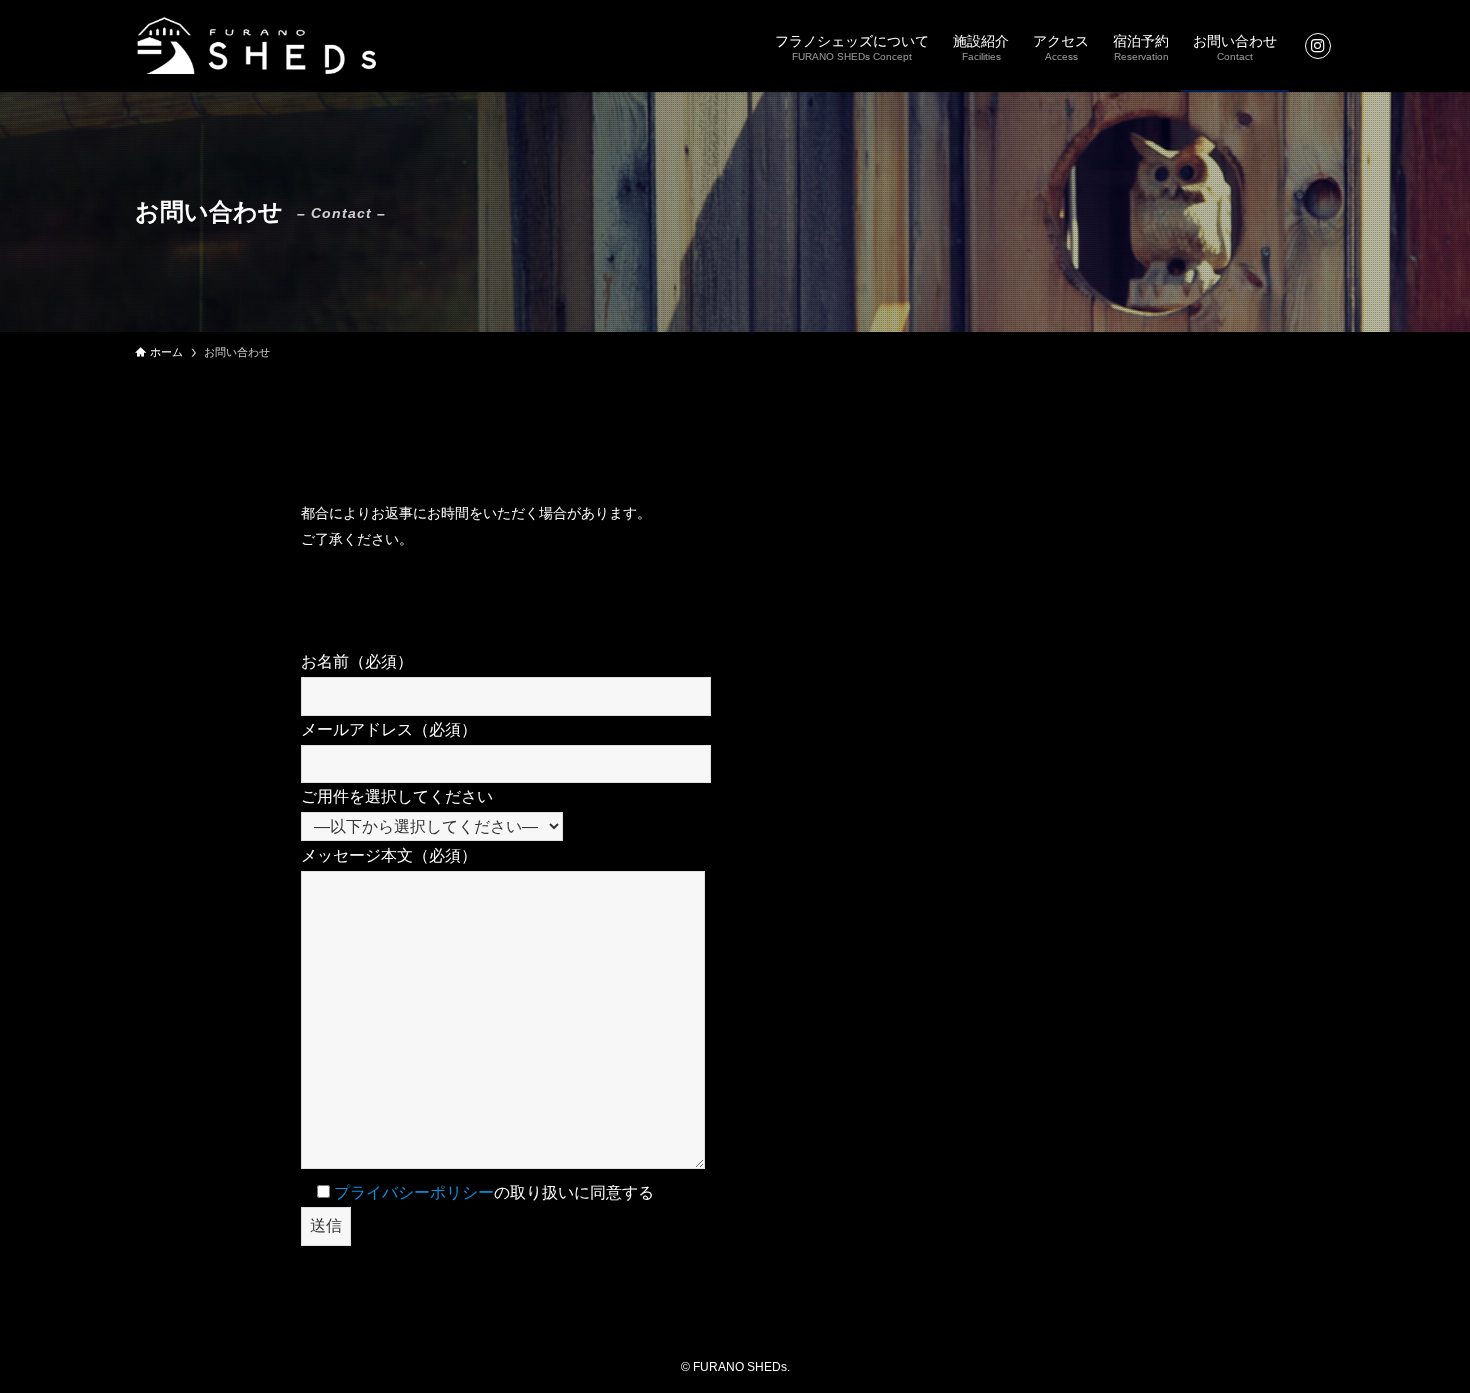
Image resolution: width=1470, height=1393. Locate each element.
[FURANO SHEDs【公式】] (257, 46)
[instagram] (1318, 46)
